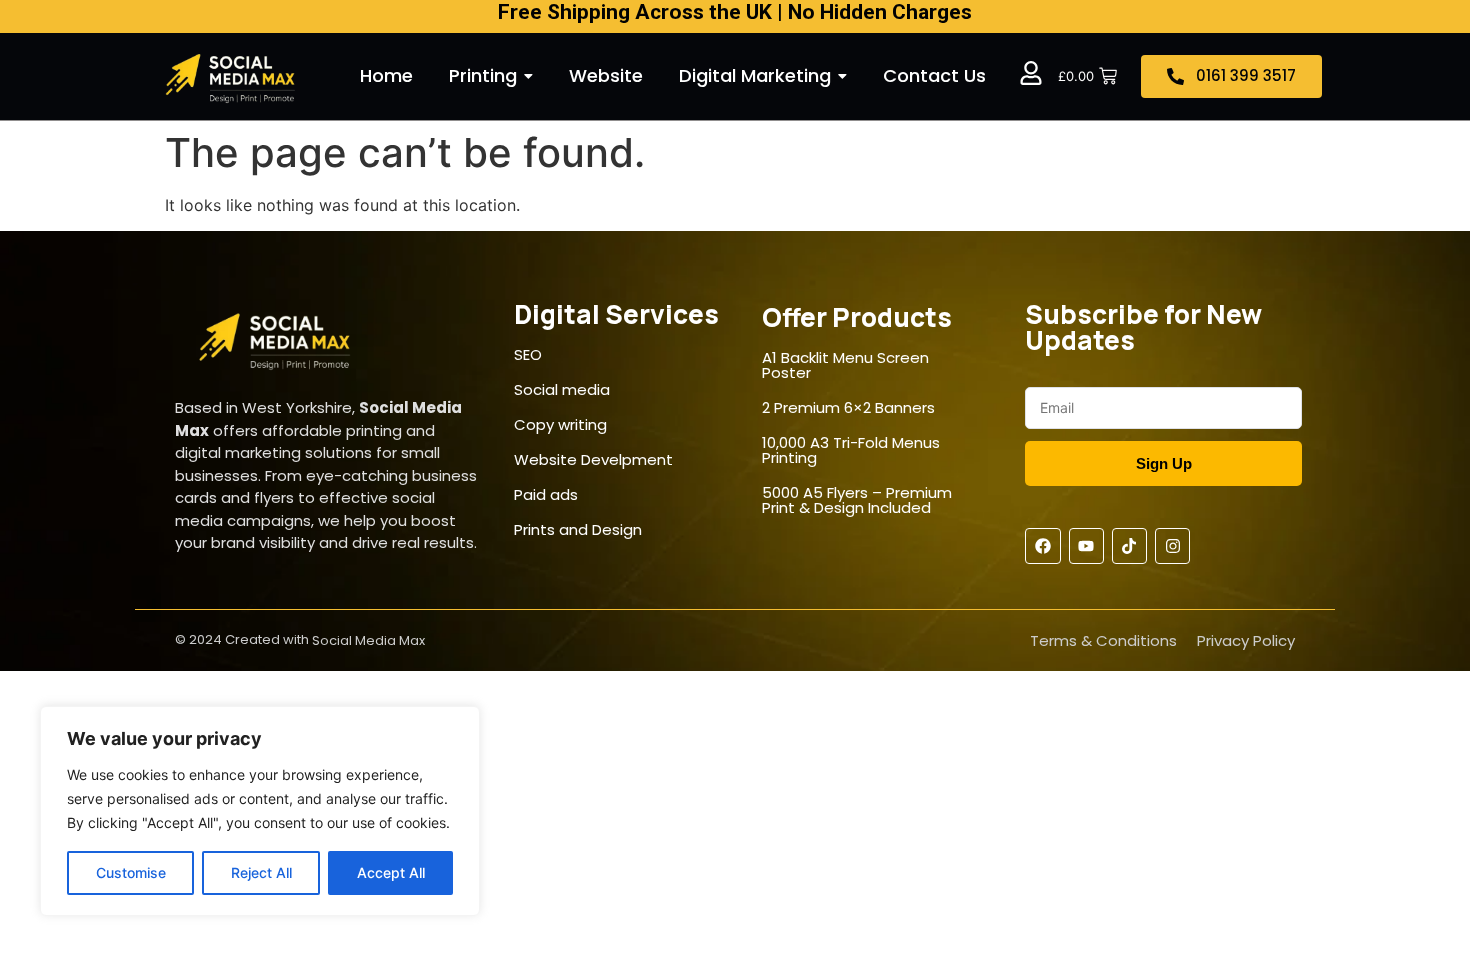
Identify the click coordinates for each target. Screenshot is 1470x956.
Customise (131, 872)
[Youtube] (1086, 545)
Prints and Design (578, 529)
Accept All (391, 872)
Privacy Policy (1246, 640)
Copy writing (560, 424)
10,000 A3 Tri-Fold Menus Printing (851, 450)
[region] (260, 811)
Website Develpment (593, 459)
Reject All (261, 872)
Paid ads (546, 494)
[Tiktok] (1129, 545)
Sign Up (1164, 463)
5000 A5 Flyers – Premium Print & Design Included (857, 500)
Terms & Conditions (1103, 640)
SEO (528, 354)
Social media (562, 389)
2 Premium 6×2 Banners (848, 407)
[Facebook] (1042, 545)
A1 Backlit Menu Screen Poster (845, 365)
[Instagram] (1172, 545)
